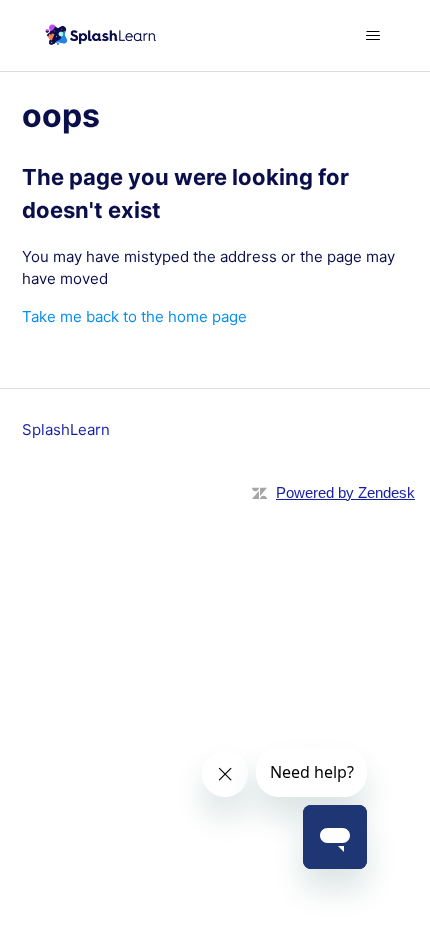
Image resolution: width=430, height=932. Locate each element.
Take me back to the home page (134, 316)
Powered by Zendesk (345, 492)
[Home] (98, 35)
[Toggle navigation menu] (373, 36)
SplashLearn (66, 429)
